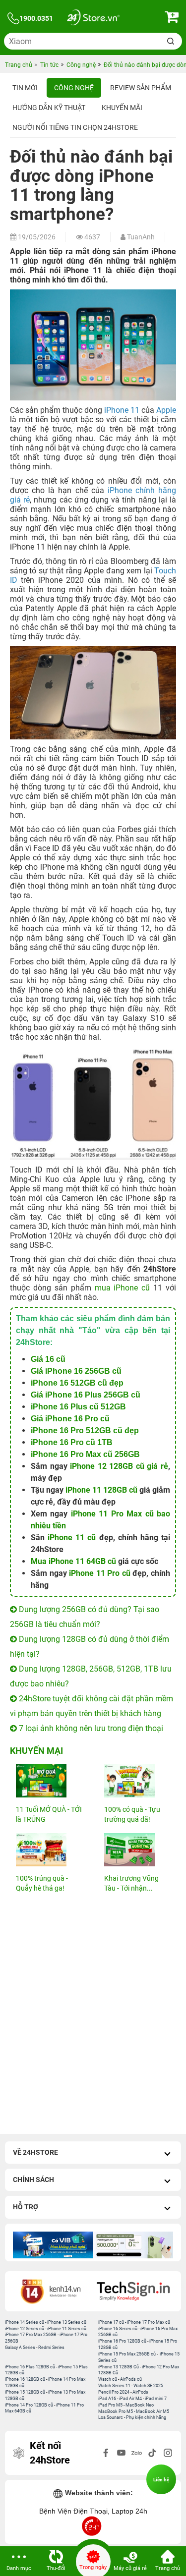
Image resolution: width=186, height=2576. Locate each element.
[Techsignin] (135, 2291)
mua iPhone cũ (123, 1288)
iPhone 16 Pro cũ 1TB (72, 1442)
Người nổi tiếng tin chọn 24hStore (75, 127)
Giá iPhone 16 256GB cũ (76, 1371)
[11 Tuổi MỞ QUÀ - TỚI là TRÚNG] (49, 1781)
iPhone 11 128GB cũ (101, 1490)
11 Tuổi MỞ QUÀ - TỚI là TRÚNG (49, 1814)
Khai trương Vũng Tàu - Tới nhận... (131, 1883)
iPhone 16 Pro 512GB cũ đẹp (85, 1430)
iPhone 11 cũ (72, 1538)
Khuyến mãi (122, 108)
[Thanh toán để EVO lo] (55, 2245)
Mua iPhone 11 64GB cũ (73, 1561)
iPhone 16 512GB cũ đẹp (77, 1383)
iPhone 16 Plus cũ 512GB (78, 1407)
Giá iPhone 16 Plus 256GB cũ (86, 1395)
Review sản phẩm (141, 88)
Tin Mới (25, 88)
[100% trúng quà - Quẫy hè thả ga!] (49, 1850)
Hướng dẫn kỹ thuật (49, 108)
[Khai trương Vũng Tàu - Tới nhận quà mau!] (137, 1850)
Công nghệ (74, 88)
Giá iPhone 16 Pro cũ (70, 1419)
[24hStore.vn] (93, 19)
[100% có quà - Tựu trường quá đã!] (137, 1781)
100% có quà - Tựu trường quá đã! (132, 1814)
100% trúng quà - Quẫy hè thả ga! (42, 1883)
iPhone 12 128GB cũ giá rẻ (119, 1466)
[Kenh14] (52, 2291)
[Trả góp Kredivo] (135, 2245)
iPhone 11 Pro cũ (100, 1573)
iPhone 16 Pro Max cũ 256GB (85, 1454)
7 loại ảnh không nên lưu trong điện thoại (90, 1728)
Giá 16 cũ (48, 1359)
